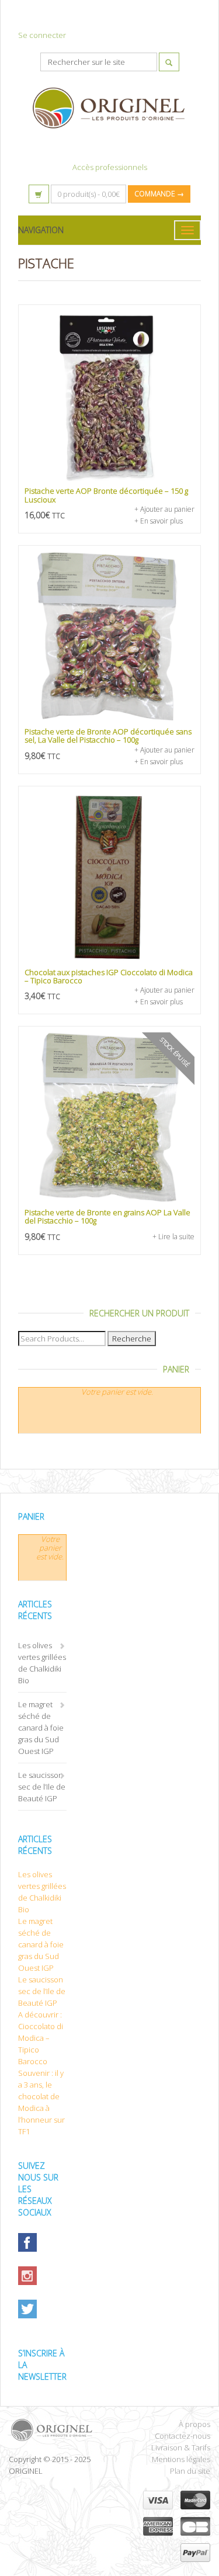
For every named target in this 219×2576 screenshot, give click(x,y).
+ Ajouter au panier (164, 509)
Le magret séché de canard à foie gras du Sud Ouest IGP (41, 1728)
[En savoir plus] (109, 1117)
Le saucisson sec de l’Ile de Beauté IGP (42, 1787)
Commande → (159, 194)
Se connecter (42, 35)
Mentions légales (181, 2459)
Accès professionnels (110, 167)
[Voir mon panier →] (39, 194)
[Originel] (55, 2430)
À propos (194, 2424)
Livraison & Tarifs (181, 2447)
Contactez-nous (182, 2436)
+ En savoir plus (159, 521)
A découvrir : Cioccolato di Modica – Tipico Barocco (41, 2038)
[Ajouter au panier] (109, 396)
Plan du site (190, 2471)
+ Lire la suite (173, 1237)
